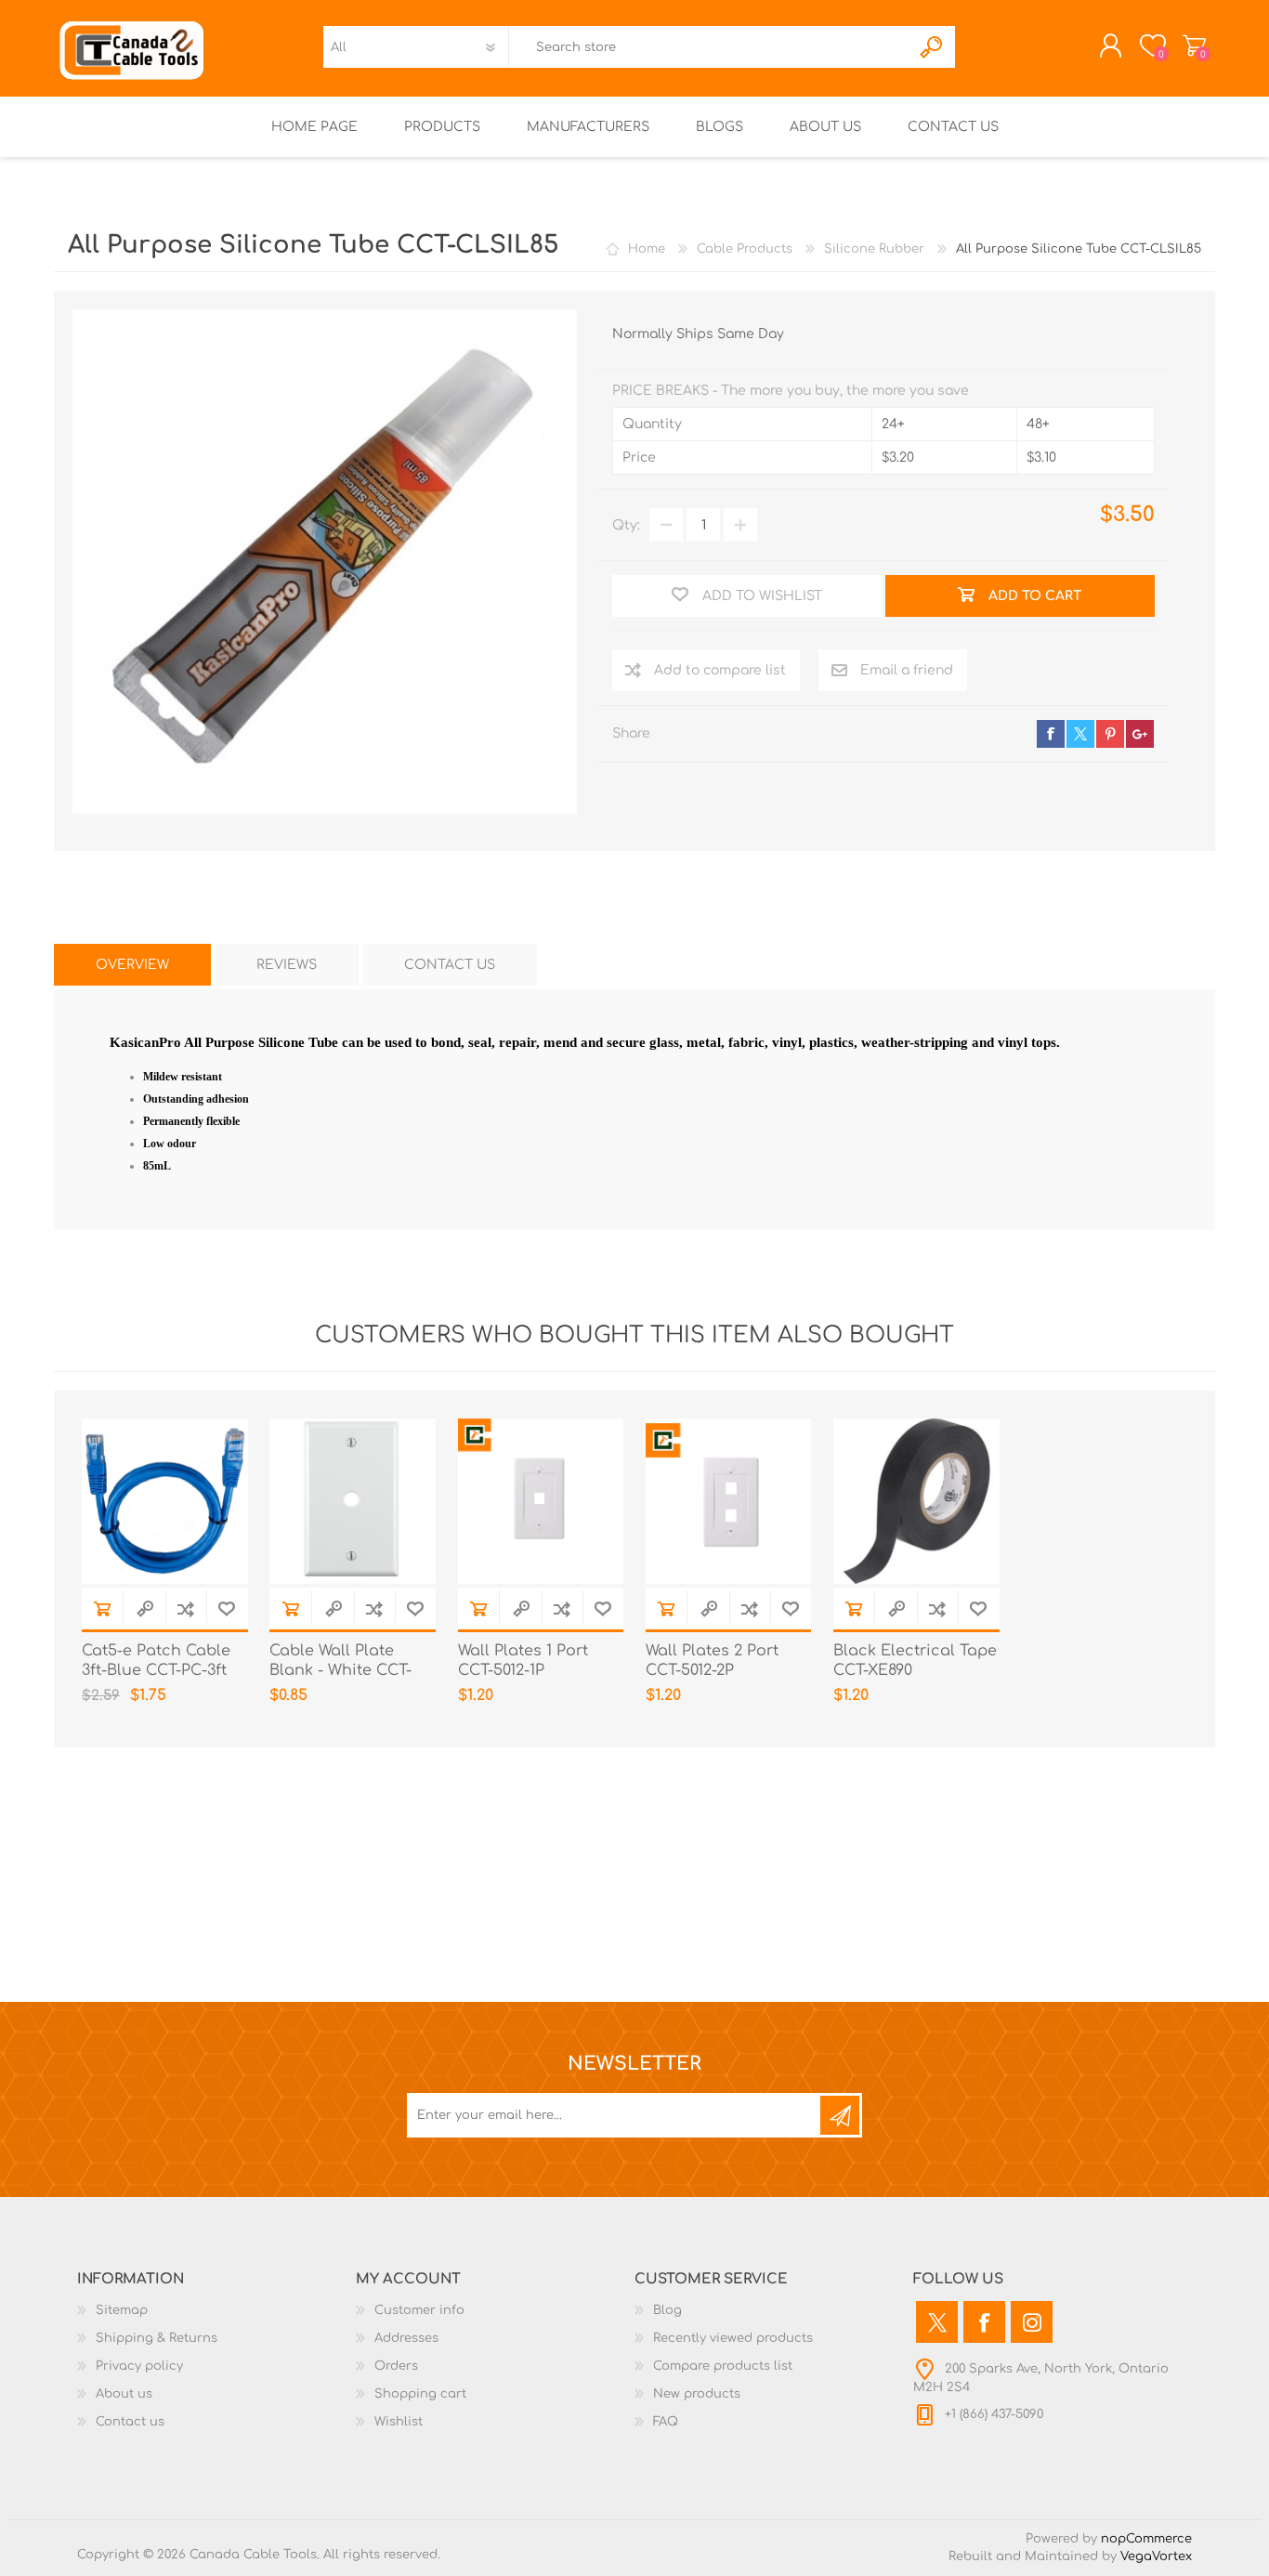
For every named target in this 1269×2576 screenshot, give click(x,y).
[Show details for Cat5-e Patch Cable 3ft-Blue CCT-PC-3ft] (165, 1502)
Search (932, 47)
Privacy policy (139, 2366)
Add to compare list (720, 670)
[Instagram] (1032, 2322)
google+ (1140, 734)
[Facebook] (984, 2322)
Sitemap (122, 2310)
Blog (667, 2310)
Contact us (130, 2422)
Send (840, 2115)
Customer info (419, 2310)
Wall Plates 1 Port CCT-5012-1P (523, 1661)
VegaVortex (1156, 2556)
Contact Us (450, 965)
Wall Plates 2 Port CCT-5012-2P (712, 1661)
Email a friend (907, 670)
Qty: (626, 525)
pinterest (1110, 734)
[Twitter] (937, 2322)
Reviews (287, 965)
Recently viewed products (733, 2338)
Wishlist (399, 2422)
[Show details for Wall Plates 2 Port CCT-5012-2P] (729, 1502)
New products (697, 2394)
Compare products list (723, 2366)
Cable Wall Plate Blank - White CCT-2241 (340, 1670)
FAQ (666, 2422)
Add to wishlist (227, 1608)
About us (124, 2394)
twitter (1080, 734)
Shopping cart (1194, 46)
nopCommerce (1146, 2539)
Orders (396, 2366)
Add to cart (102, 1608)
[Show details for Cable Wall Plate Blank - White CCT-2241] (353, 1502)
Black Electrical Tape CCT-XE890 (915, 1661)
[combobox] (710, 47)
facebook (1051, 734)
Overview (132, 965)
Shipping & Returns (157, 2338)
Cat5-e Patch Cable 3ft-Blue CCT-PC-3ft (156, 1661)
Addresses (406, 2338)
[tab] (132, 965)
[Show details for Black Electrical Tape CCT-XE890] (916, 1502)
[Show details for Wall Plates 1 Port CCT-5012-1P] (541, 1502)
